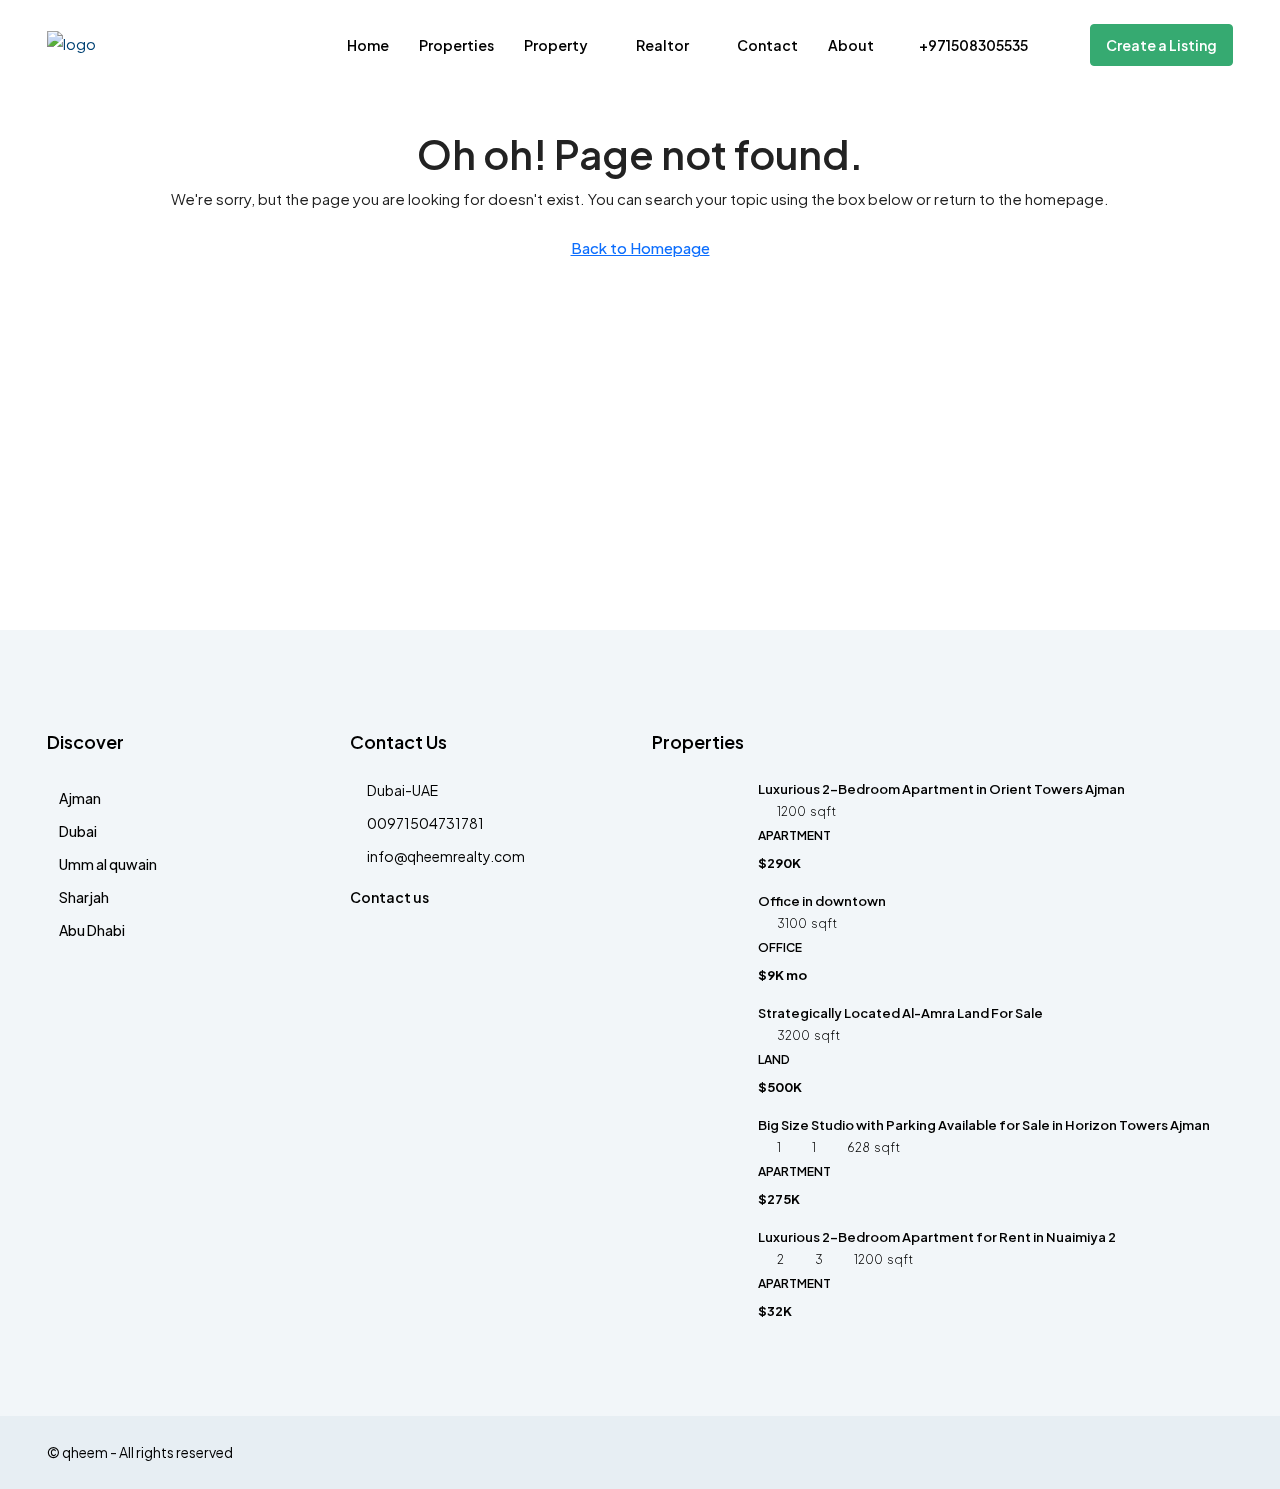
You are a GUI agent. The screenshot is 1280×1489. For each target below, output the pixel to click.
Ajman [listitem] (80, 798)
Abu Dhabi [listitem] (92, 930)
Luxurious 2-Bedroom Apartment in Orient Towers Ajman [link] (941, 789)
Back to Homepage (640, 247)
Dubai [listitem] (78, 831)
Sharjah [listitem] (84, 897)
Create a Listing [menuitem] (1161, 45)
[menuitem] (963, 45)
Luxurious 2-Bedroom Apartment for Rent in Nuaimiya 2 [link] (937, 1237)
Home (368, 45)
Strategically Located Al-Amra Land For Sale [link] (900, 1013)
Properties (456, 45)
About (851, 45)
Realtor (662, 45)
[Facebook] (1215, 1452)
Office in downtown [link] (822, 901)
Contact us (389, 897)
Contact (767, 45)
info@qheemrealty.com (446, 856)
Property (556, 45)
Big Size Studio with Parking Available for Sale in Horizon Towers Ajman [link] (984, 1125)
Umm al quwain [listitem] (108, 864)
